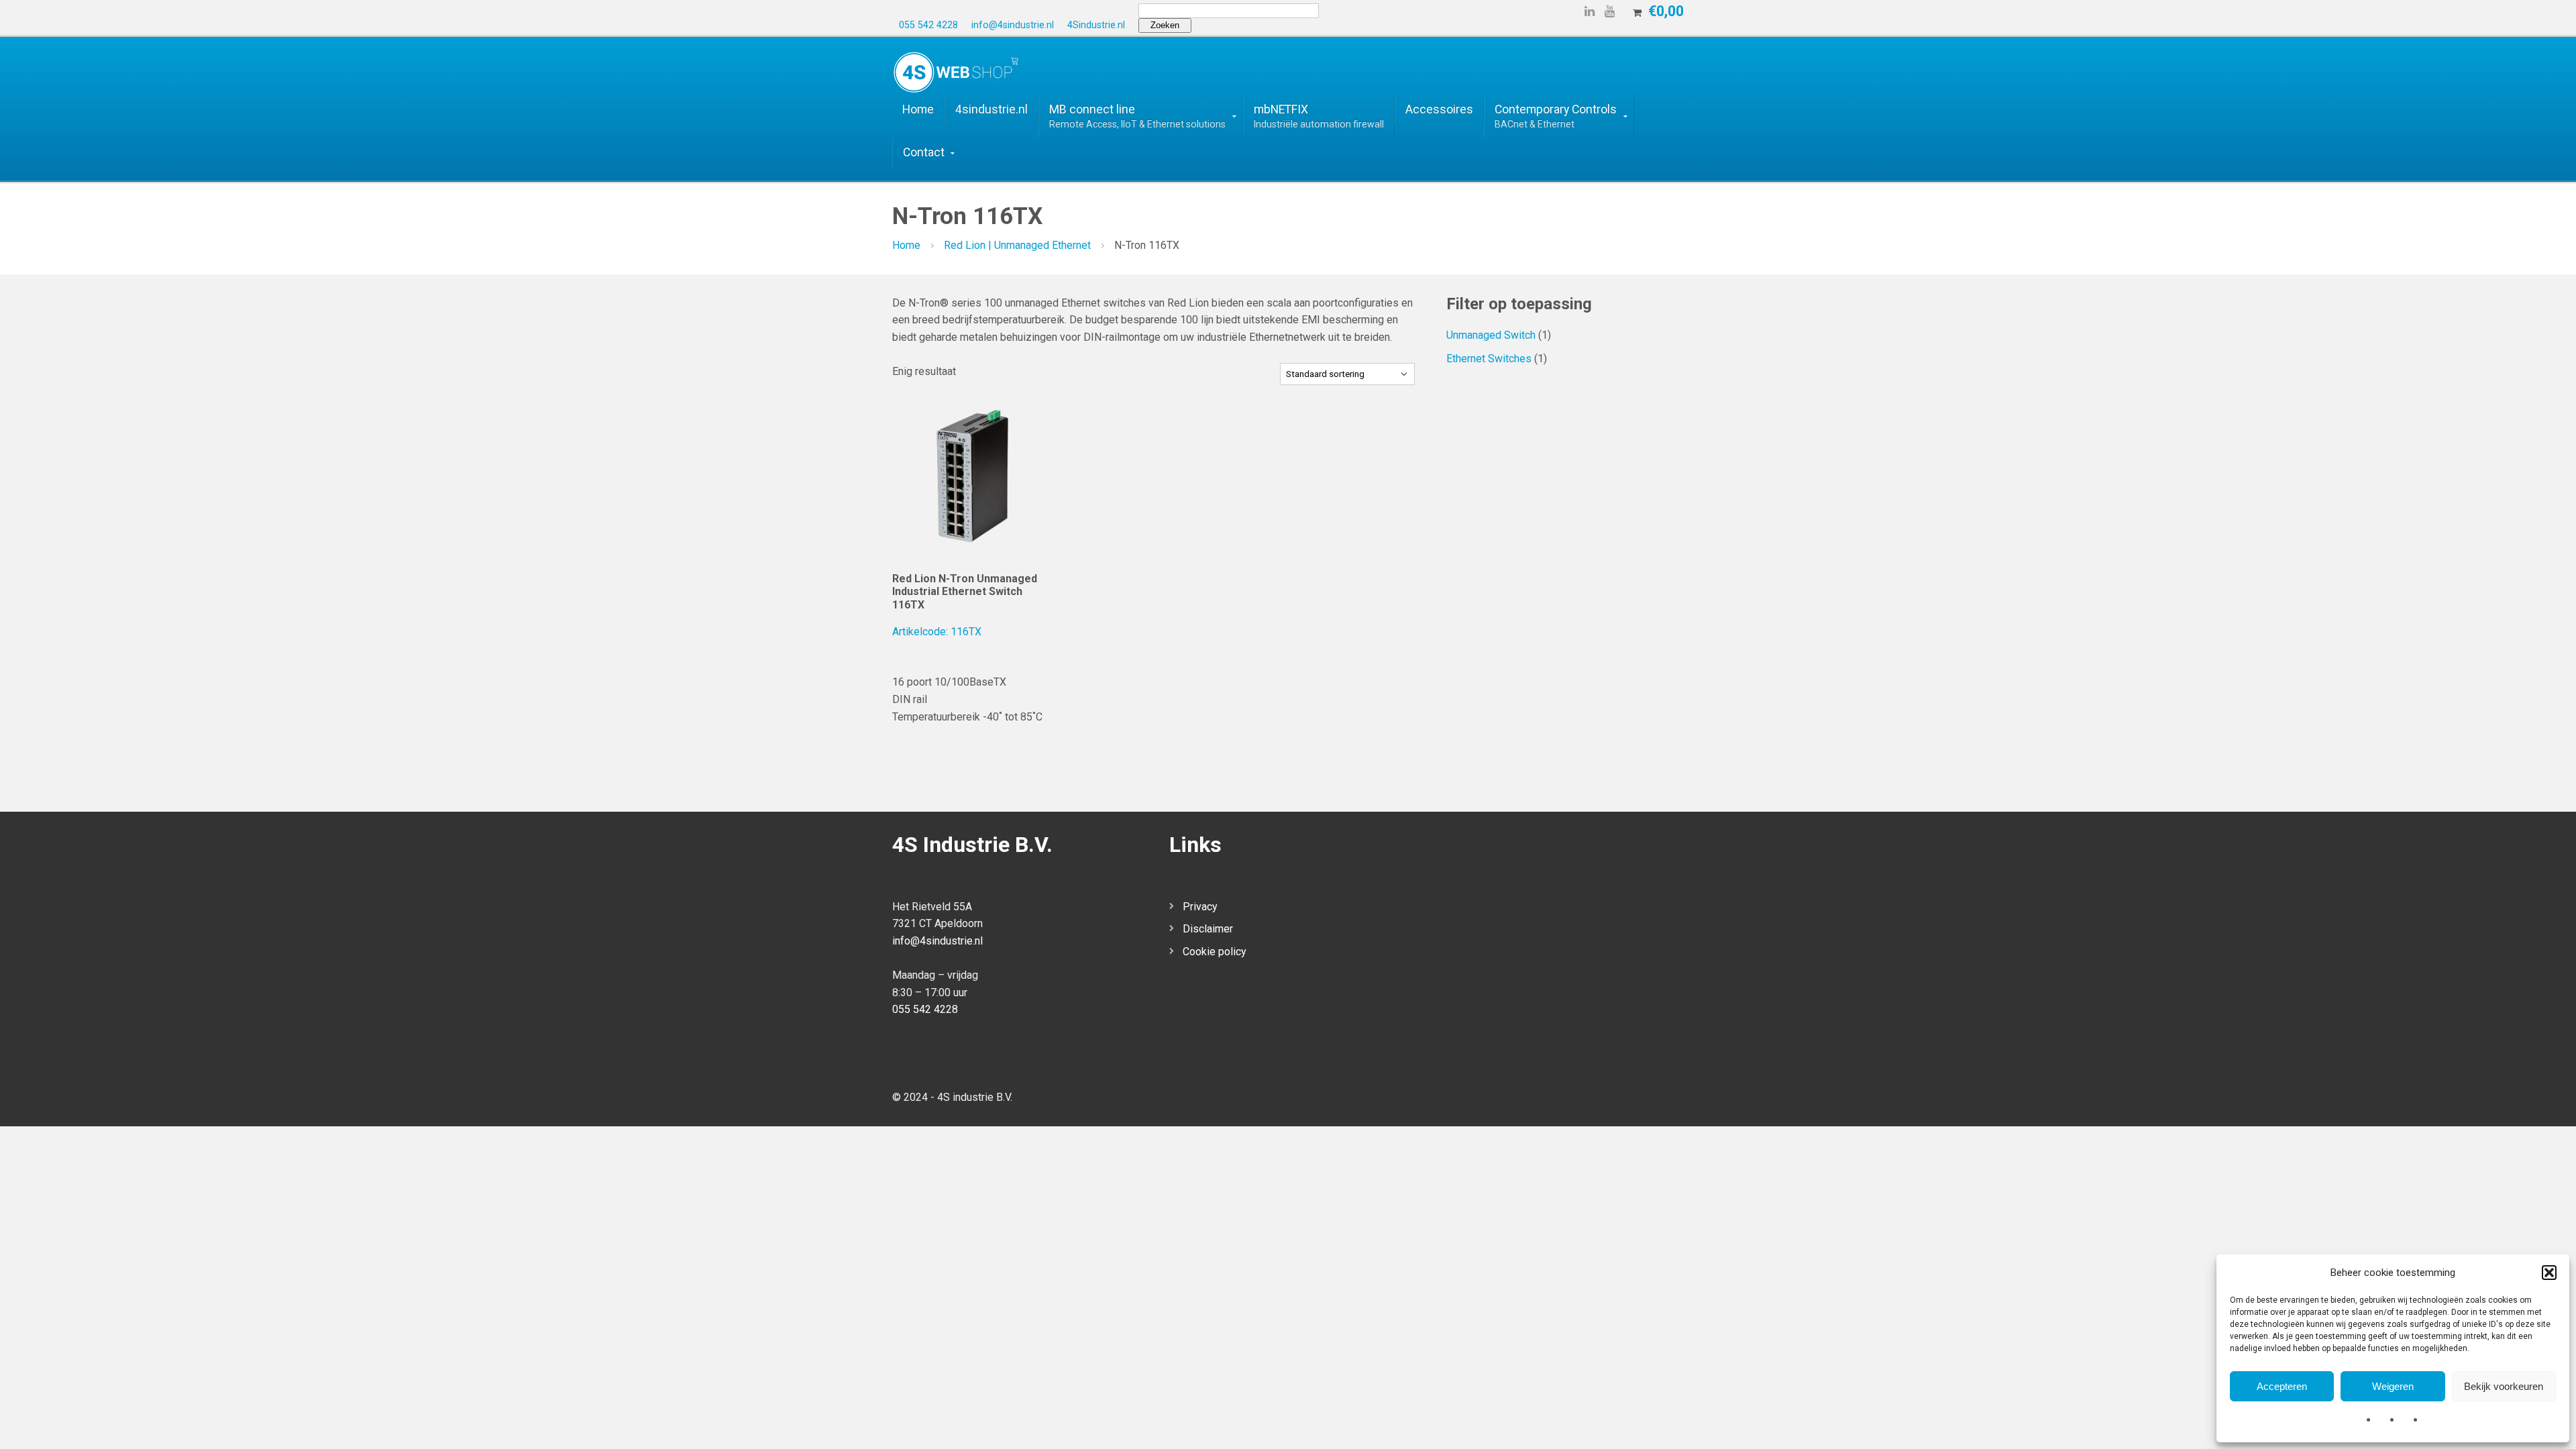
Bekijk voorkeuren (2504, 1386)
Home (906, 245)
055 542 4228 (925, 1009)
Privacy (1200, 907)
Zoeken (1165, 25)
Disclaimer (1208, 929)
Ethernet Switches (1489, 359)
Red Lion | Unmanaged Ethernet (1017, 245)
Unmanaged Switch (1491, 335)
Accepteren (2282, 1386)
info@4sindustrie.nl (937, 941)
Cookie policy (1215, 952)
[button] (2549, 1273)
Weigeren (2393, 1386)
